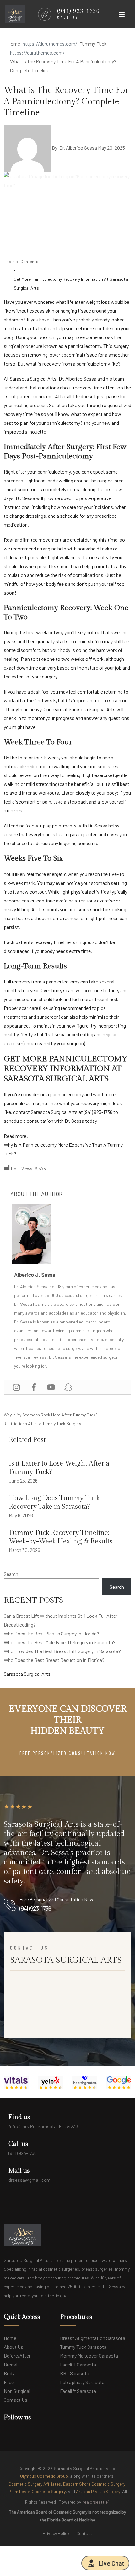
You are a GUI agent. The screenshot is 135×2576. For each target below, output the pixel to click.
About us (13, 2347)
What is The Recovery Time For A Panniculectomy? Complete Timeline (66, 101)
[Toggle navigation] (122, 16)
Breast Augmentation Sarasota (93, 2338)
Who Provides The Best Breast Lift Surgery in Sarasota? (62, 1651)
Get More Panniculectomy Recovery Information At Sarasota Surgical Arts (71, 283)
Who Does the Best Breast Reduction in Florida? (54, 1660)
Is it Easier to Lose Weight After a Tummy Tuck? (59, 1468)
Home (10, 2338)
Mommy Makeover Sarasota (89, 2356)
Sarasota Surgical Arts (54, 1112)
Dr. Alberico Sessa (78, 148)
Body (9, 2373)
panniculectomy (54, 472)
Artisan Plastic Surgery (98, 2491)
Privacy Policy (56, 2533)
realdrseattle (96, 2501)
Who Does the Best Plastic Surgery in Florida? (51, 1633)
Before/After (17, 2356)
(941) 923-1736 (98, 1112)
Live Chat (111, 2563)
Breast (11, 2364)
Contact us (16, 2400)
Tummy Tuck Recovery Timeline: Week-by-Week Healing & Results (61, 1537)
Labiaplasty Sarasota (82, 2382)
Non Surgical (17, 2391)
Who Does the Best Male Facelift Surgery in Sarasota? (60, 1642)
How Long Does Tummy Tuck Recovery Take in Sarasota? (54, 1502)
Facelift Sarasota (78, 2364)
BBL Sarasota (75, 2373)
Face (9, 2382)
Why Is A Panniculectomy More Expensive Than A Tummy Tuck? (63, 1149)
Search (11, 1574)
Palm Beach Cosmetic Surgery (37, 2491)
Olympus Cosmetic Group (44, 2476)
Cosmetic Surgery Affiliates (35, 2484)
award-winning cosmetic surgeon (73, 1331)
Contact (84, 2533)
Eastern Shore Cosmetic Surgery (94, 2484)
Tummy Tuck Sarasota (83, 2347)
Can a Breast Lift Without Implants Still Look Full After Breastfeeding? (61, 1620)
